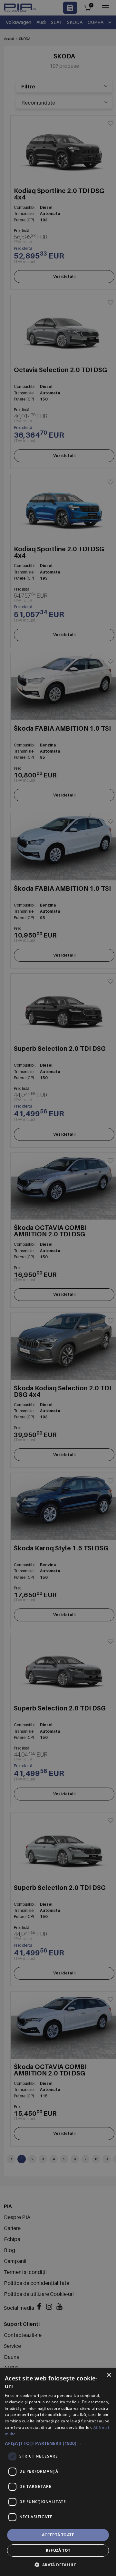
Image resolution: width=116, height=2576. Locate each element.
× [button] (109, 2375)
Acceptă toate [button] (58, 2535)
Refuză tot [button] (58, 2550)
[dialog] (58, 2472)
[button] (58, 2443)
